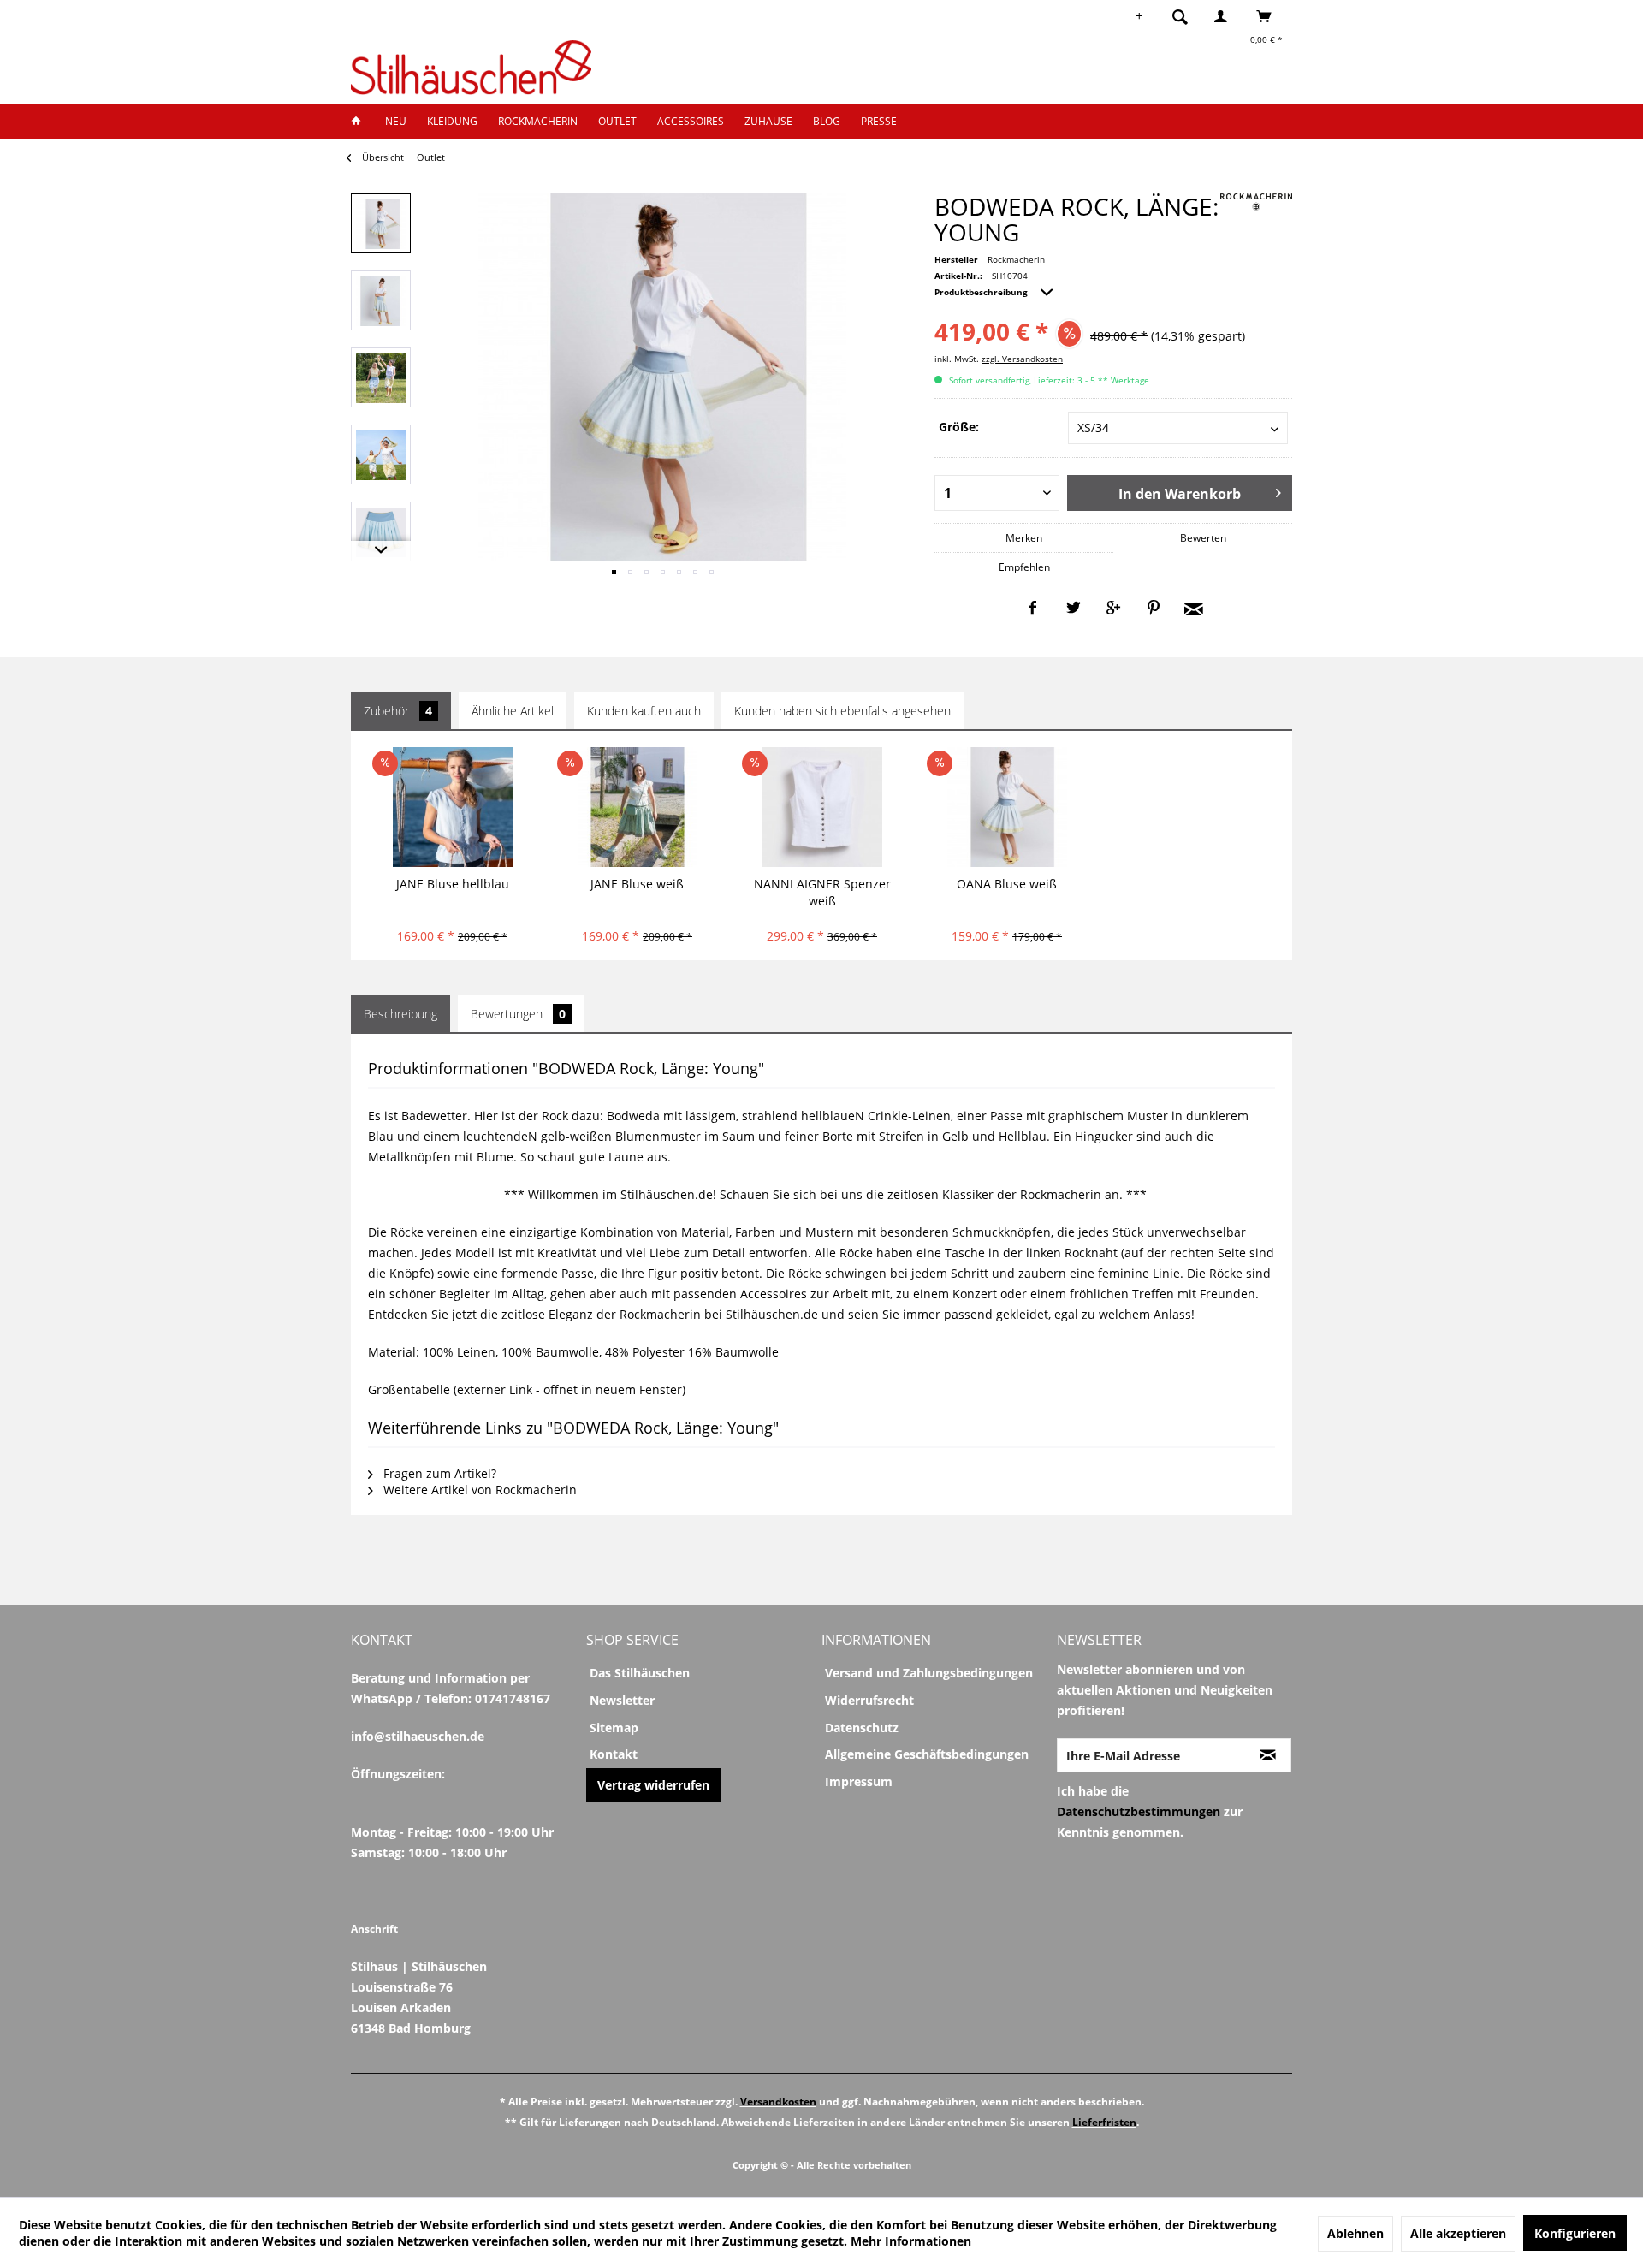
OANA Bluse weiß (1007, 884)
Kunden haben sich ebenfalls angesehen (842, 711)
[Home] (361, 121)
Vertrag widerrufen (653, 1785)
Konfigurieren (1575, 2233)
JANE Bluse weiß (637, 884)
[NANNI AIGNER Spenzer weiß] (822, 807)
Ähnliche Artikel (513, 711)
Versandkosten (778, 2102)
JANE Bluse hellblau (453, 884)
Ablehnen (1355, 2233)
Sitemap (614, 1728)
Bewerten (1203, 538)
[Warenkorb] (1269, 16)
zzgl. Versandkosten (1022, 359)
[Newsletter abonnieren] (1268, 1755)
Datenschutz (862, 1728)
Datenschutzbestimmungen (1139, 1811)
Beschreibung (400, 1014)
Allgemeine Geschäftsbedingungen (927, 1754)
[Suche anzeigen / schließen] (1180, 16)
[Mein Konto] (1225, 16)
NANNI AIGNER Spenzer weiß (822, 892)
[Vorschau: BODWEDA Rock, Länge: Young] (381, 223)
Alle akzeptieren (1458, 2233)
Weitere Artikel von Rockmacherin (478, 1490)
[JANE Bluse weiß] (637, 807)
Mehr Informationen (911, 2241)
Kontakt (614, 1754)
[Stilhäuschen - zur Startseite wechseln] (471, 68)
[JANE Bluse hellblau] (452, 807)
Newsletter (622, 1700)
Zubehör (398, 711)
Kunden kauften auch (644, 711)
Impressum (859, 1781)
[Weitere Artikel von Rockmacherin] (1256, 202)
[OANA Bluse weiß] (1007, 807)
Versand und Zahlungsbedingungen (929, 1673)
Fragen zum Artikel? (438, 1473)
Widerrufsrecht (869, 1700)
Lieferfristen (1104, 2122)
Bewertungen (518, 1014)
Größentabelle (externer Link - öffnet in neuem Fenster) (527, 1389)
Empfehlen (1024, 567)
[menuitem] (1185, 16)
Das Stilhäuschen (640, 1673)
